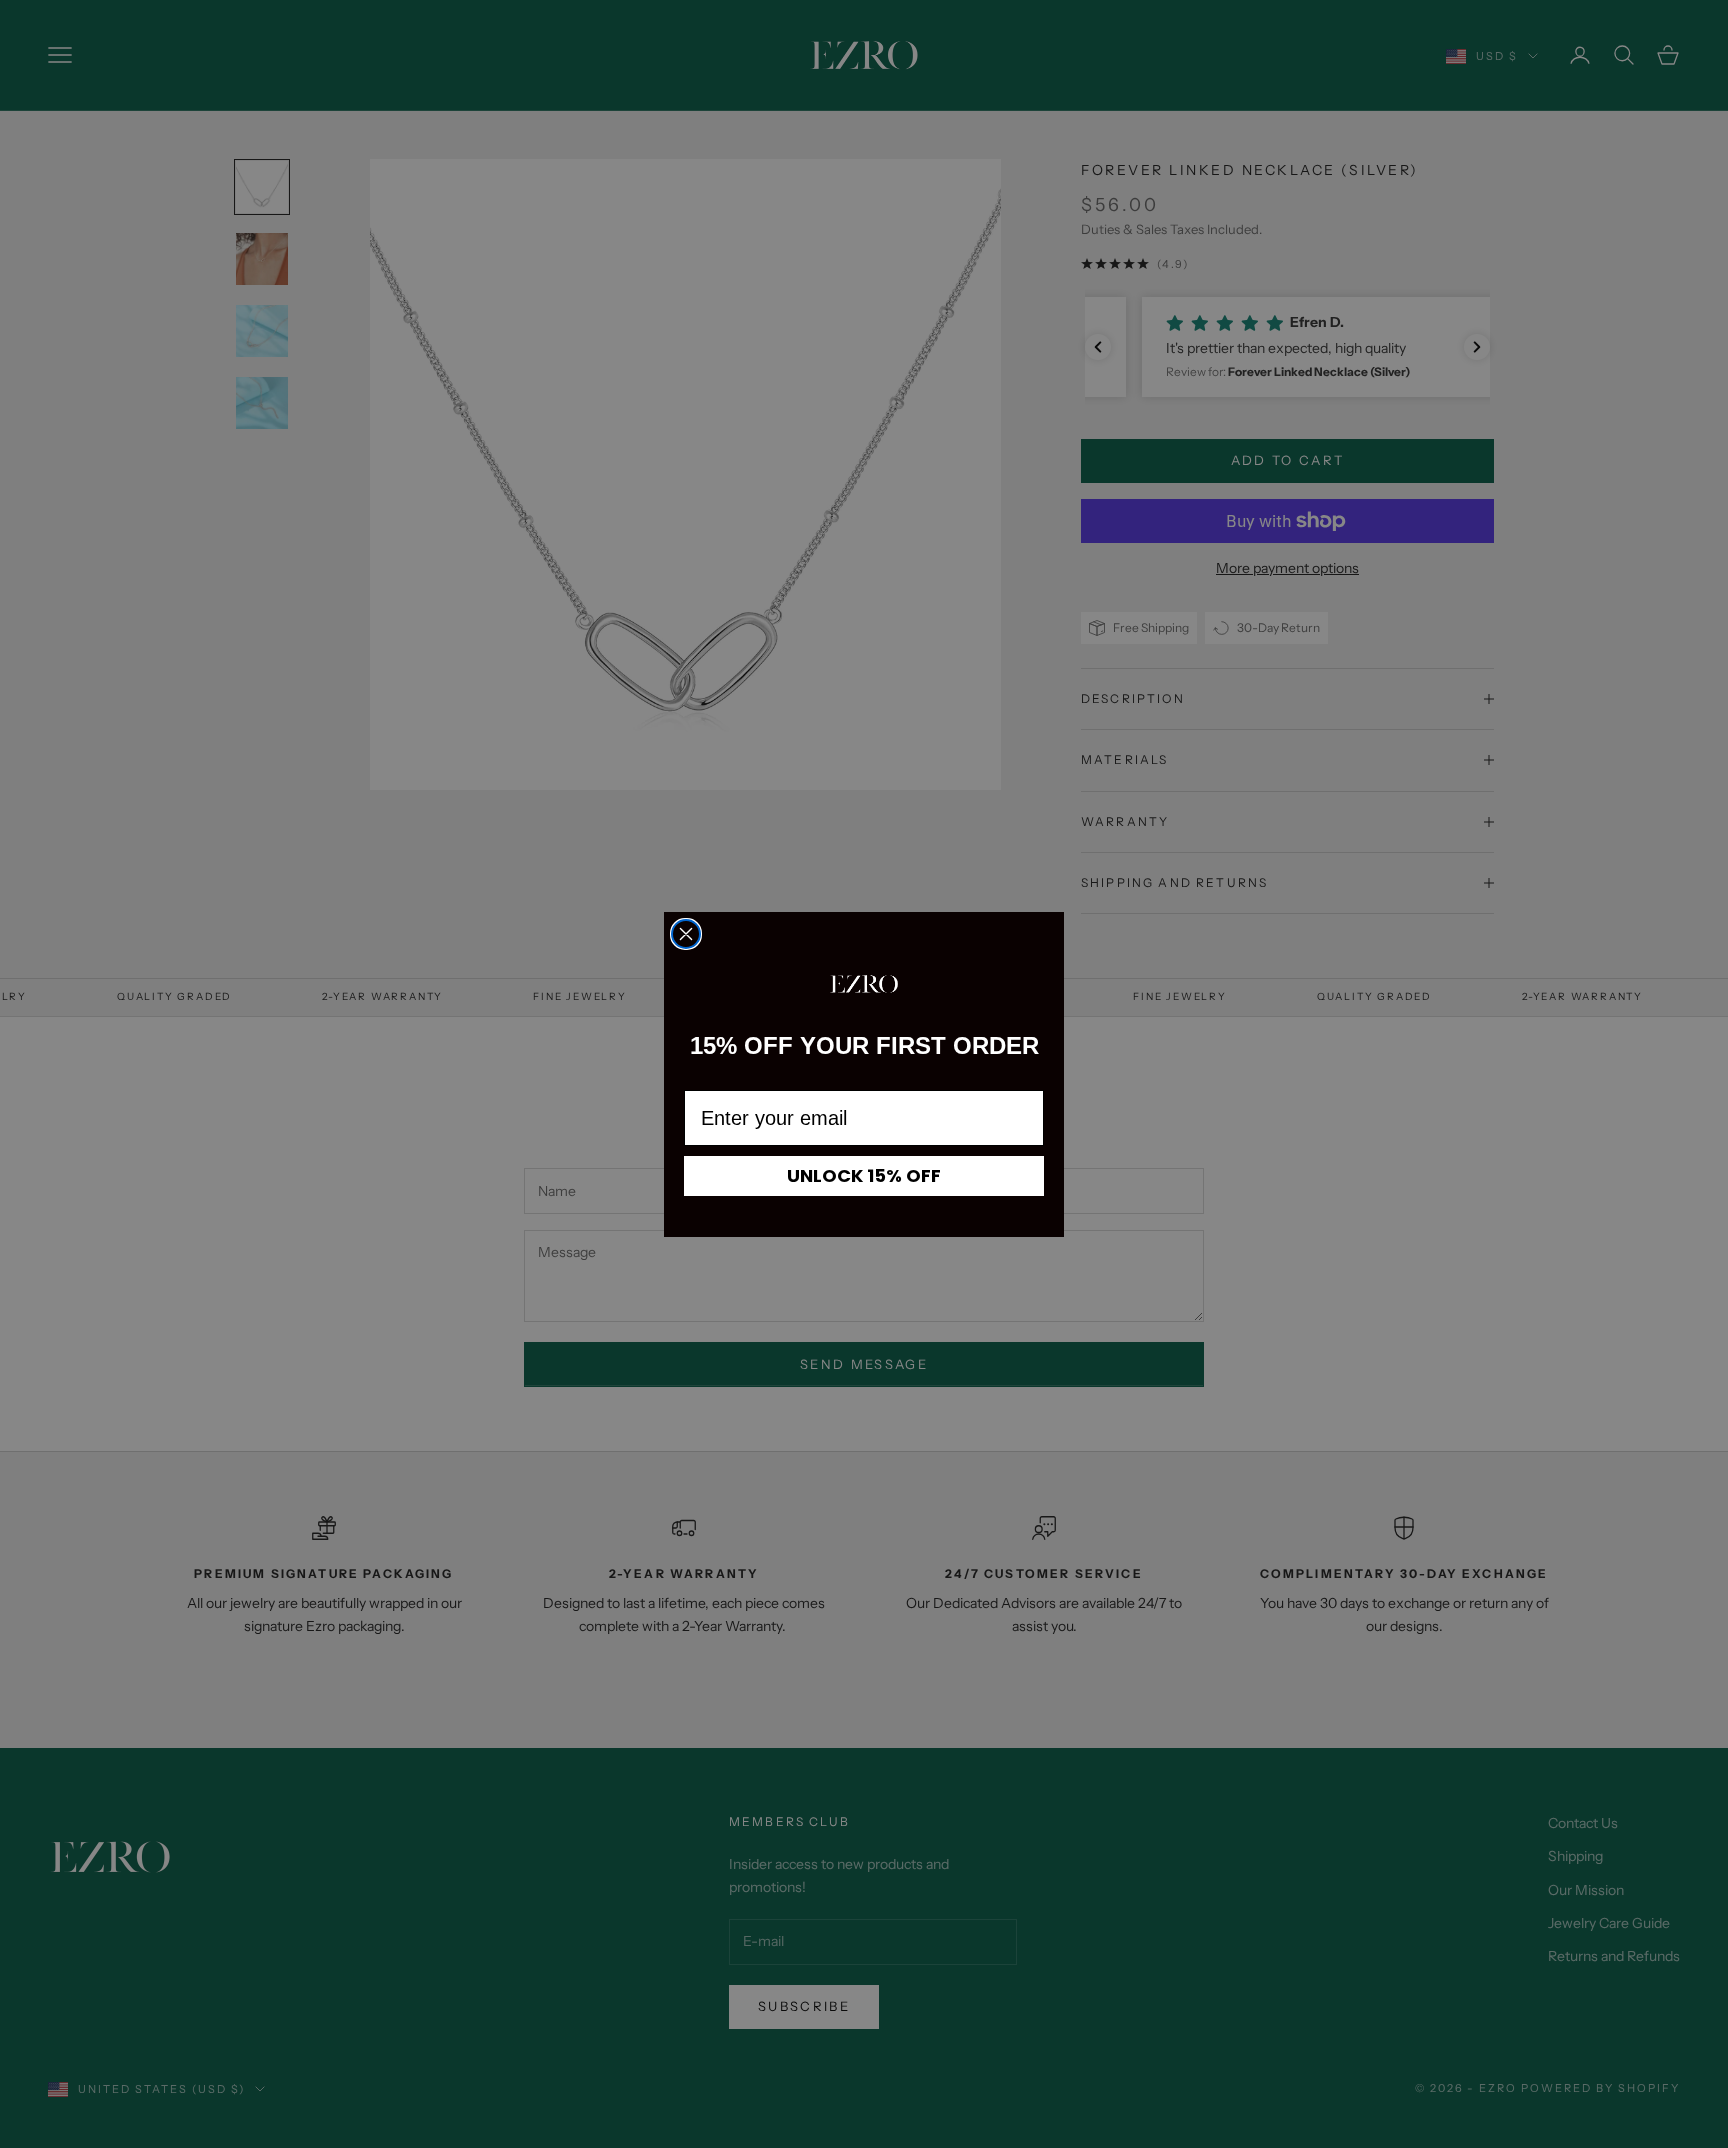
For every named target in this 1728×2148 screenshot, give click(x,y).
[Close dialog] (686, 934)
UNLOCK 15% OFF (864, 1175)
